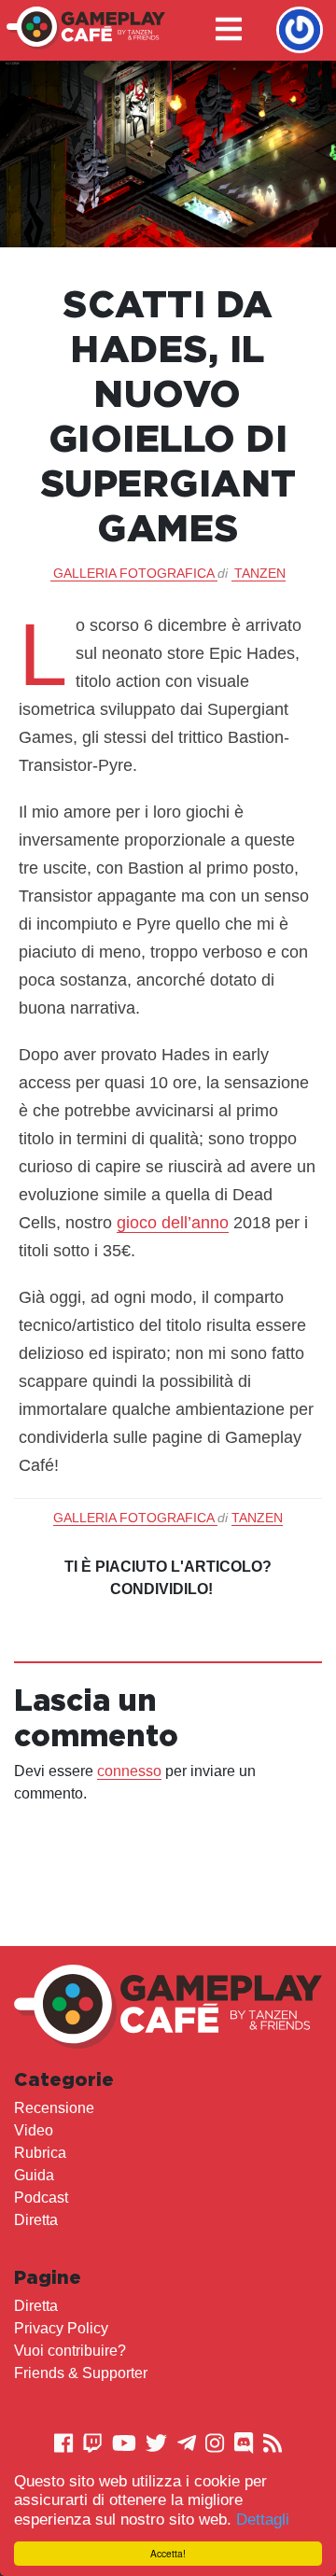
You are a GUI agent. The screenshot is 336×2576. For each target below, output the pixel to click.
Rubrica (40, 2153)
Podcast (41, 2198)
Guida (34, 2175)
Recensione (54, 2108)
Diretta (36, 2220)
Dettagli (263, 2520)
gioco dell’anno (173, 1223)
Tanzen (260, 573)
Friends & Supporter (81, 2373)
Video (34, 2130)
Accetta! (168, 2553)
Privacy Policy (61, 2328)
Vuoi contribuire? (70, 2351)
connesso (129, 1771)
